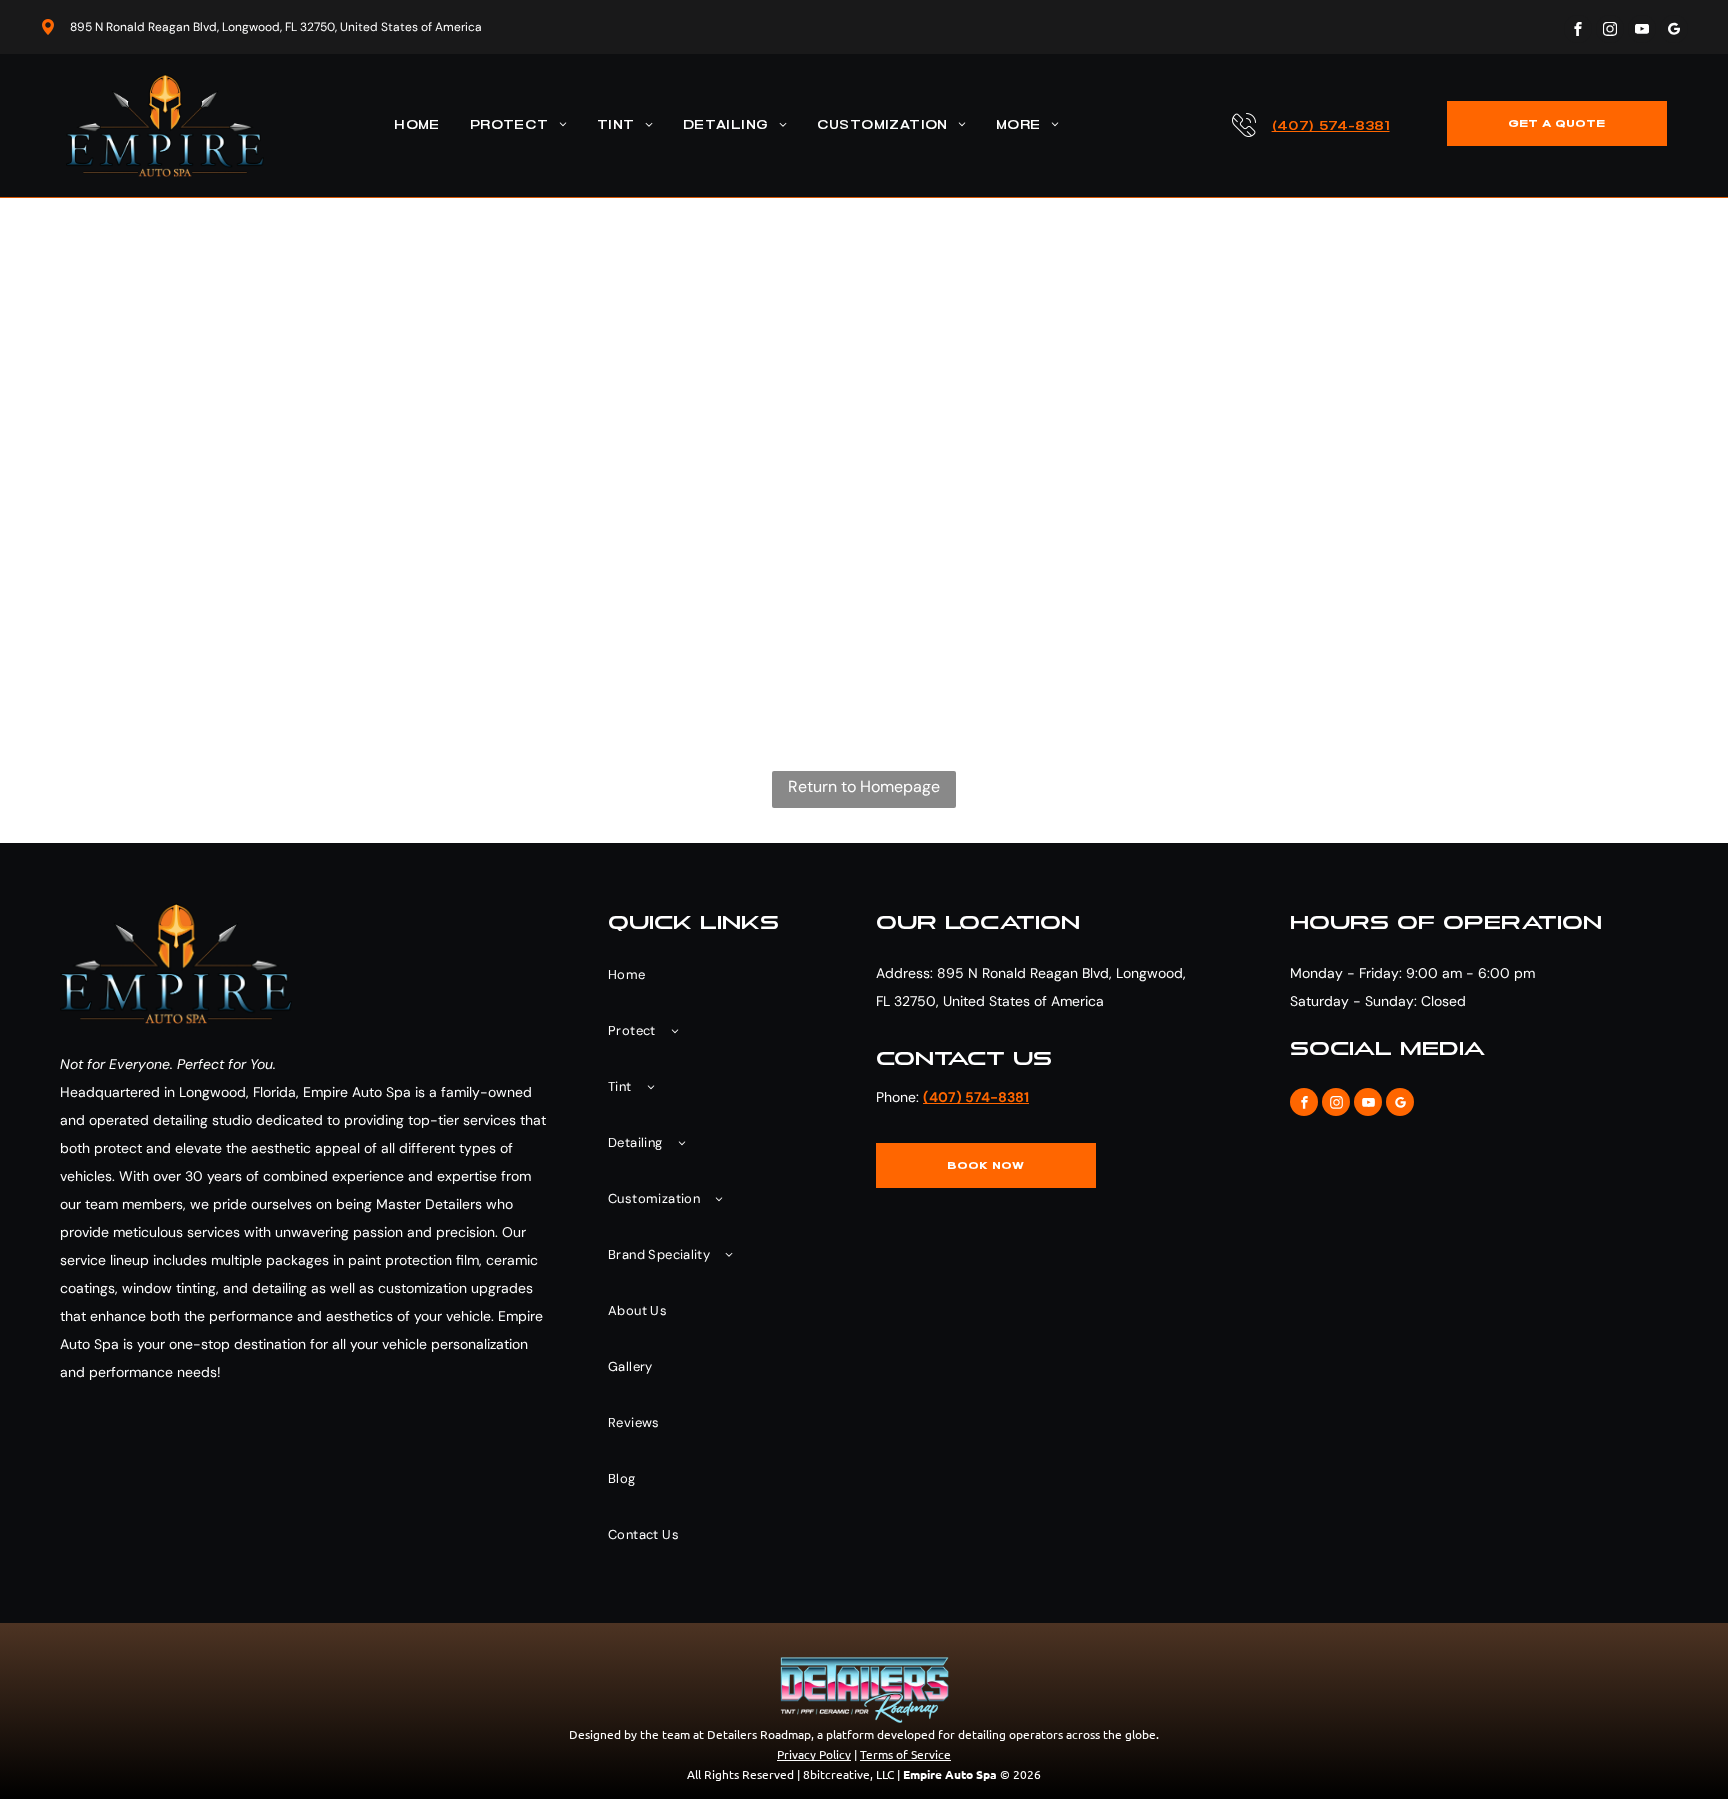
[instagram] (1610, 31)
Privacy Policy (814, 1754)
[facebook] (1578, 31)
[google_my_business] (1674, 31)
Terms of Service (905, 1754)
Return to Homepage (864, 786)
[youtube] (1642, 31)
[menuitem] (417, 125)
